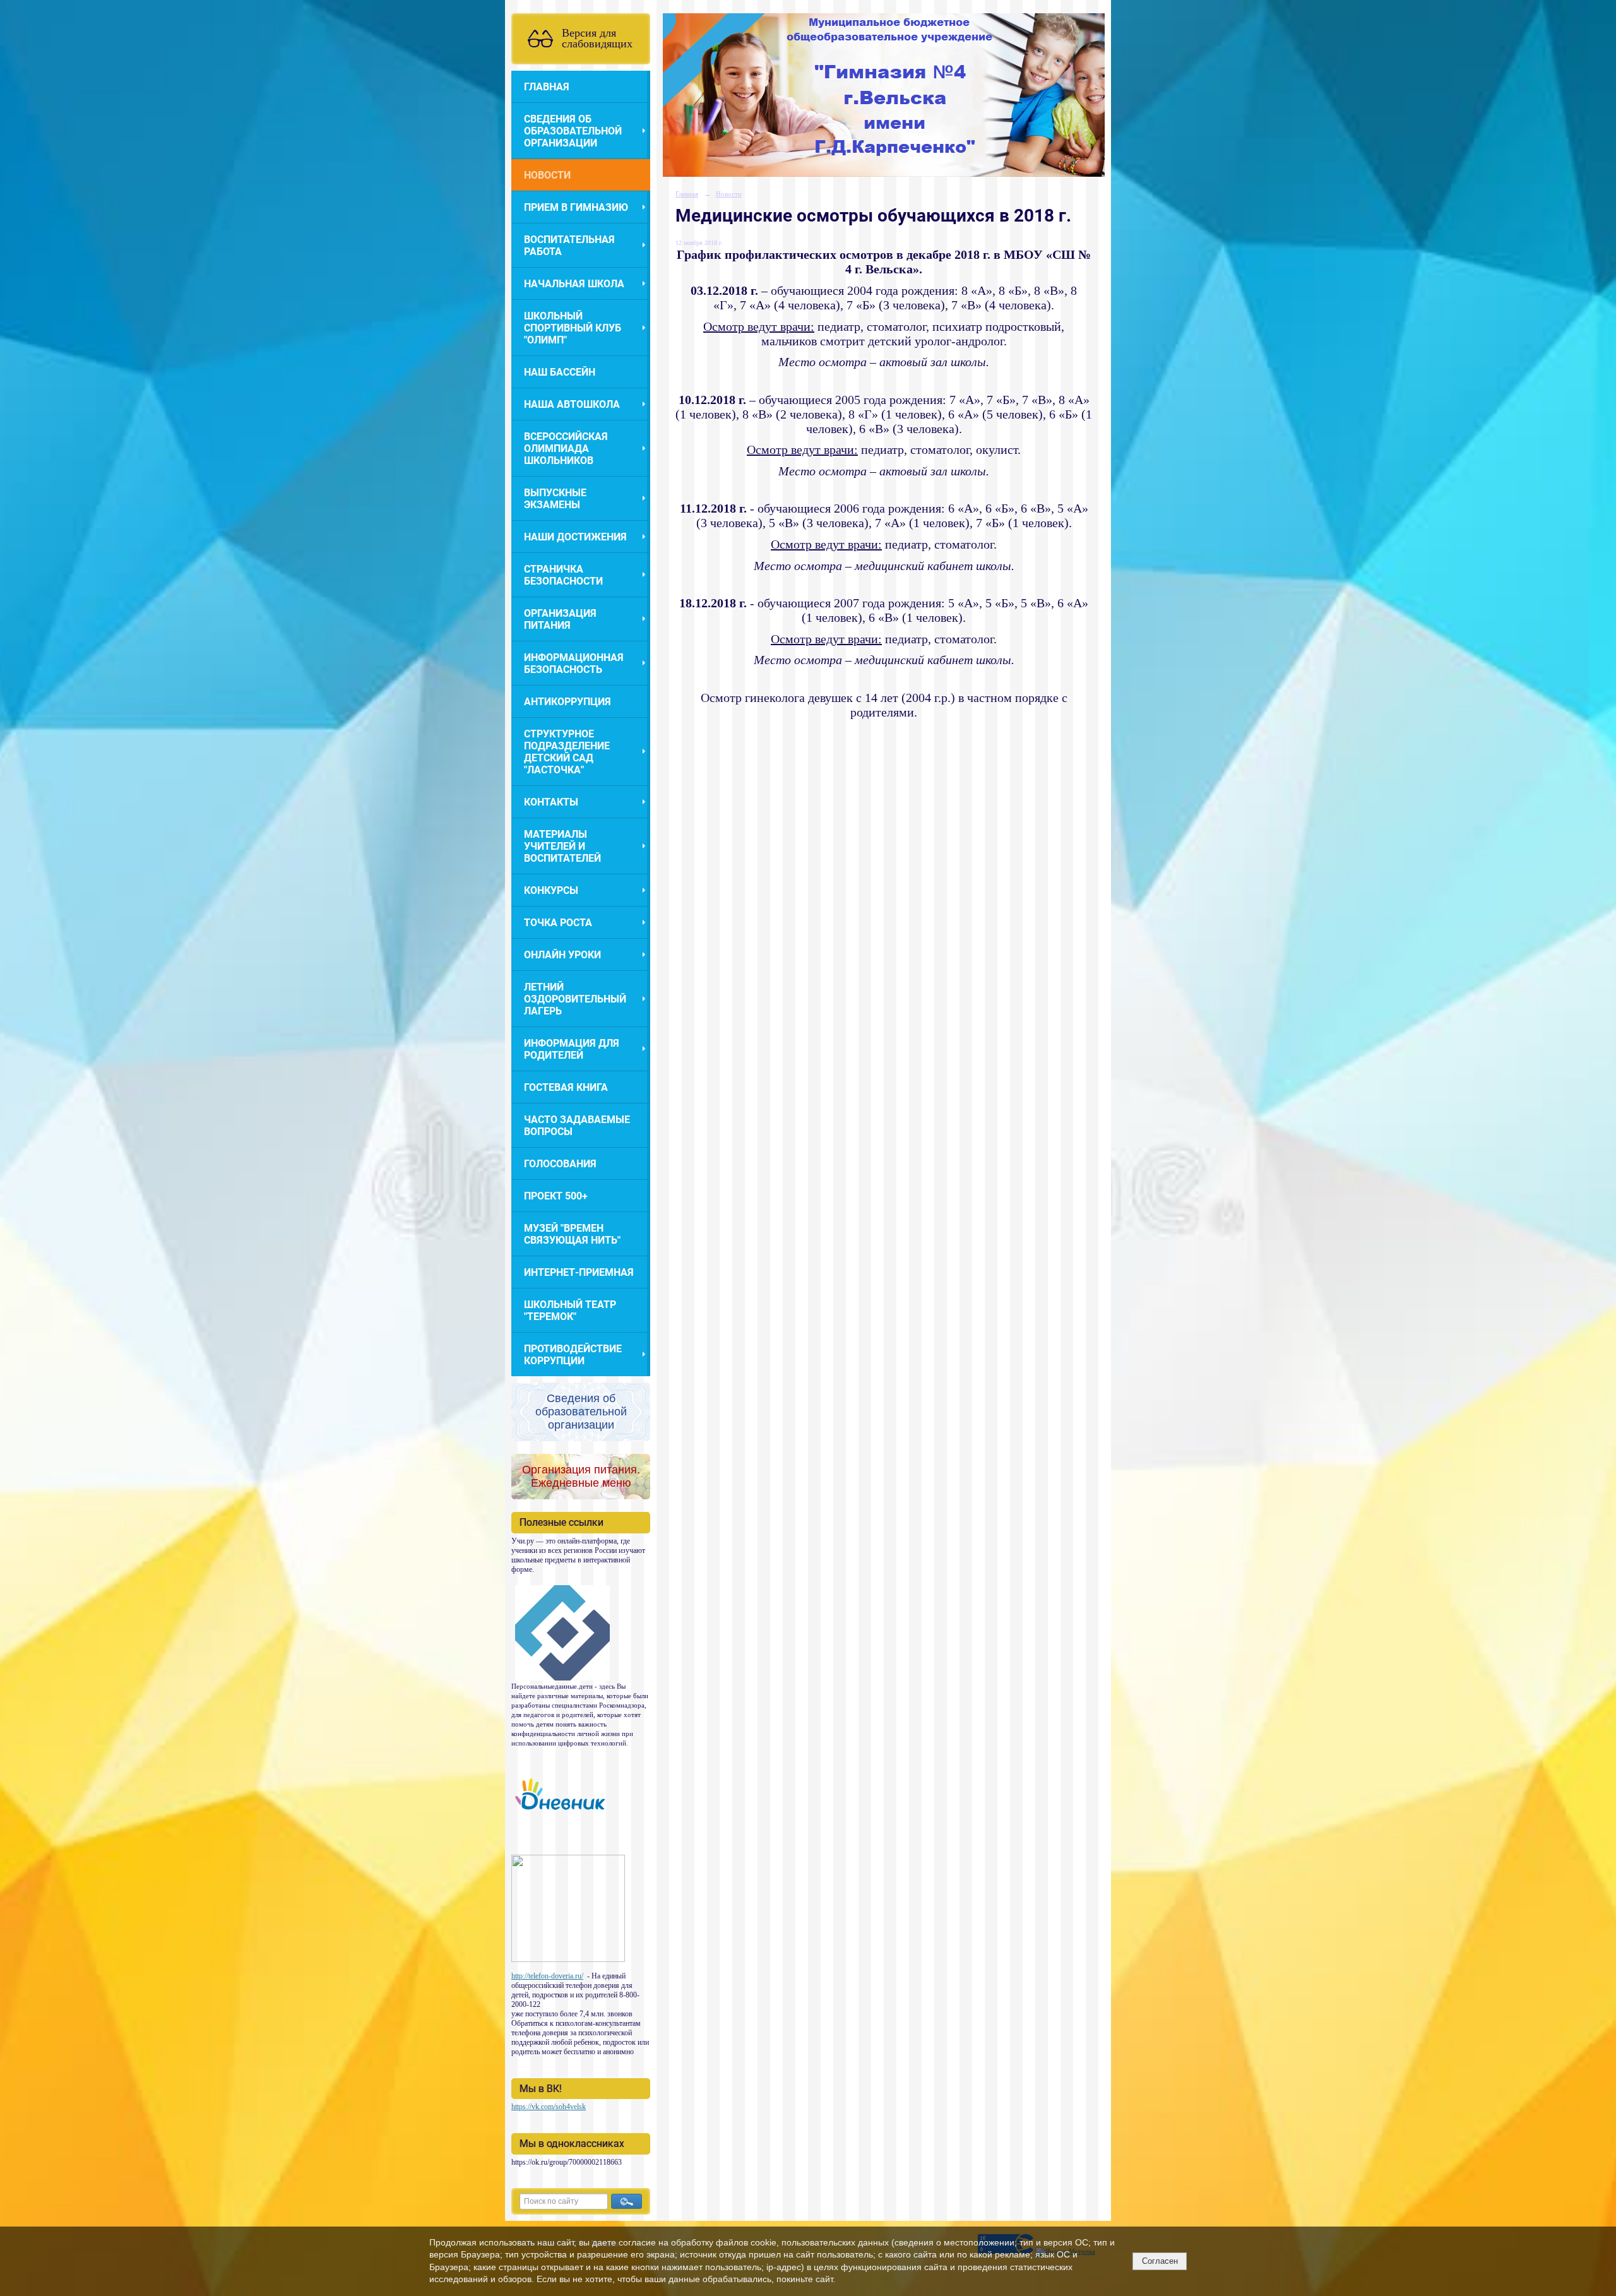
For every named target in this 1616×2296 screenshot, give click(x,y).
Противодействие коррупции (573, 1355)
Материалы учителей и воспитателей (562, 846)
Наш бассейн (560, 372)
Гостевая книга (566, 1087)
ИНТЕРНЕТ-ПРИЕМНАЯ (579, 1272)
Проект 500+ (556, 1196)
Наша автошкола (572, 404)
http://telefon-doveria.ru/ (547, 1976)
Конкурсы (551, 890)
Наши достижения (575, 537)
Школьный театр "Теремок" (570, 1311)
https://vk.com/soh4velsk (549, 2107)
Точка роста (558, 923)
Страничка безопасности (563, 575)
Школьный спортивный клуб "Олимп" (573, 328)
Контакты (551, 802)
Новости (547, 175)
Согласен (1160, 2261)
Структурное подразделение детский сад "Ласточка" (567, 752)
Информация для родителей (572, 1049)
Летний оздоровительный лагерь (575, 999)
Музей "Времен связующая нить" (572, 1234)
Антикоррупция (567, 702)
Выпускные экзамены (555, 499)
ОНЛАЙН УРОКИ (562, 955)
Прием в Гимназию (576, 207)
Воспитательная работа (569, 246)
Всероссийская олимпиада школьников (566, 449)
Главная (547, 87)
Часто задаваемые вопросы (577, 1126)
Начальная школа (574, 284)
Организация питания (560, 619)
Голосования (560, 1164)
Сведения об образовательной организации (573, 131)
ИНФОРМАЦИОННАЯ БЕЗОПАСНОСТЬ (574, 663)
